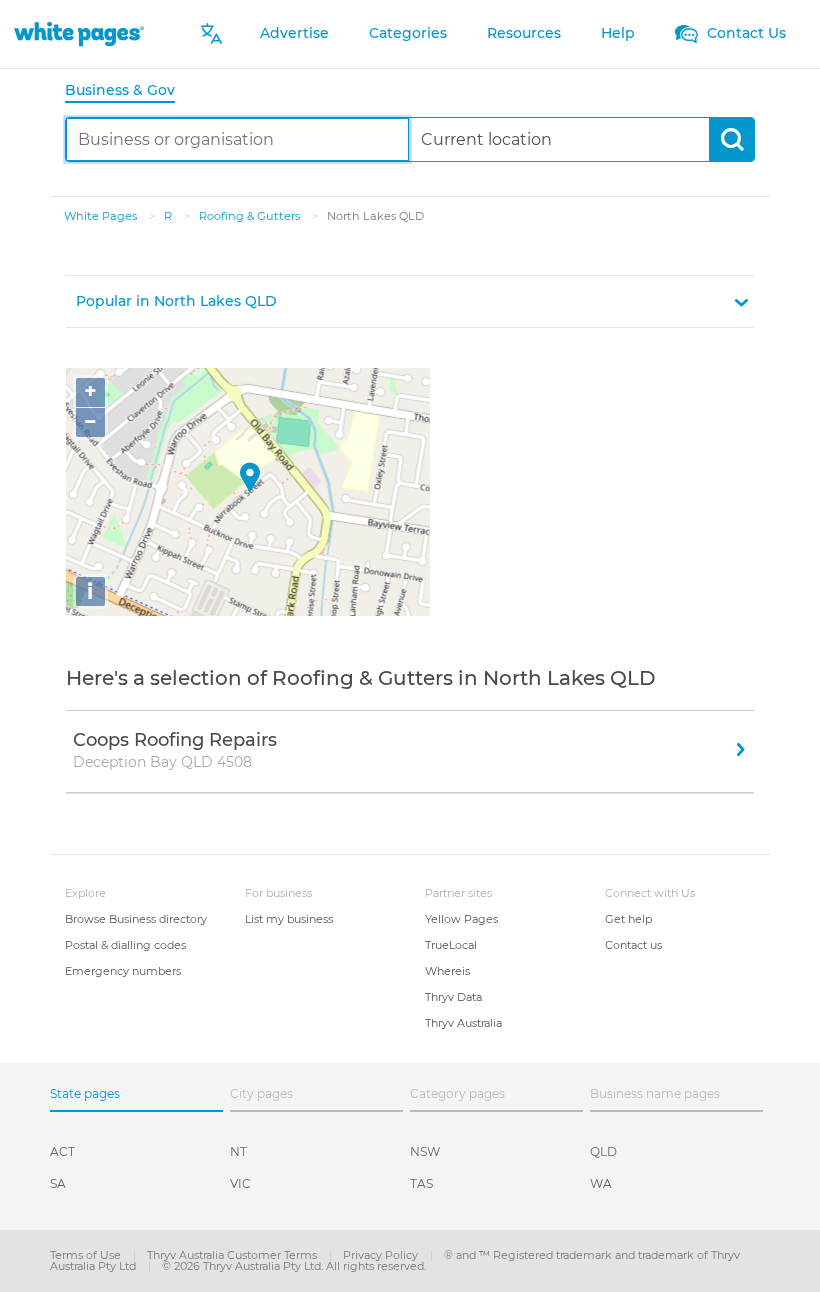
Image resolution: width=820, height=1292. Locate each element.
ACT (62, 1151)
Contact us (633, 945)
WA (601, 1183)
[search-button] (731, 139)
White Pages (102, 216)
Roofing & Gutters (251, 216)
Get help (628, 919)
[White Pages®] (79, 33)
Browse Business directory (136, 919)
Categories (408, 33)
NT (238, 1151)
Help (618, 33)
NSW (425, 1151)
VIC (240, 1183)
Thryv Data (453, 997)
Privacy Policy (382, 1255)
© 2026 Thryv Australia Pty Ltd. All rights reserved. (294, 1266)
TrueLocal (451, 945)
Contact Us (744, 33)
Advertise (294, 33)
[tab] (128, 91)
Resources (524, 33)
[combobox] (237, 139)
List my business (289, 919)
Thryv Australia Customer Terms (233, 1255)
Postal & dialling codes (125, 945)
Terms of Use (87, 1255)
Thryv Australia (463, 1023)
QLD (603, 1151)
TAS (421, 1183)
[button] (410, 301)
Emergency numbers (123, 971)
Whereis (447, 971)
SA (58, 1183)
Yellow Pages (461, 919)
